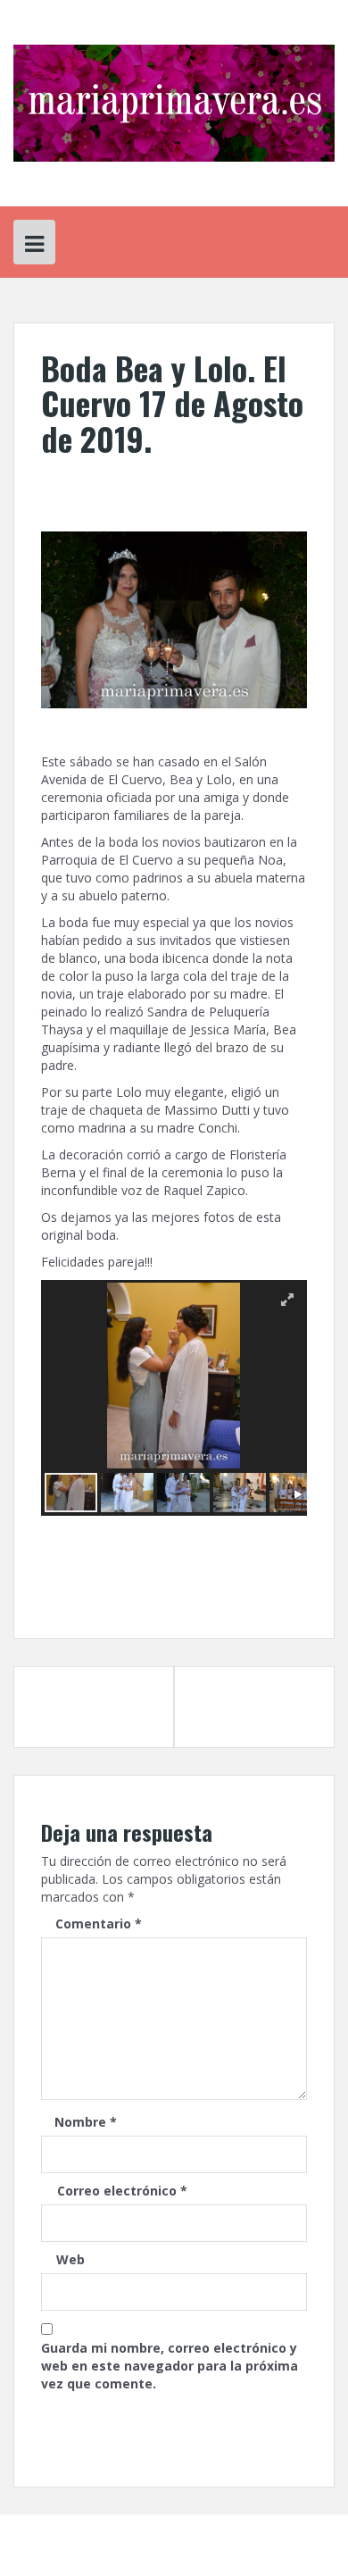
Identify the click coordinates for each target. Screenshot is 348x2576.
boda (157, 1582)
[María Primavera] (174, 101)
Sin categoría (86, 1582)
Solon (273, 2532)
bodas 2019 (244, 1582)
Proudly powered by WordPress (104, 2532)
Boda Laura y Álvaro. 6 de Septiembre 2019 (252, 1698)
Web (70, 2259)
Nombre (86, 2122)
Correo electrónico (122, 2191)
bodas (192, 1582)
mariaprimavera (199, 478)
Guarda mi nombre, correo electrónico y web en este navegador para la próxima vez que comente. (170, 2366)
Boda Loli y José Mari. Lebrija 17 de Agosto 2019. (84, 1706)
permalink (125, 1597)
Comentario (99, 1924)
